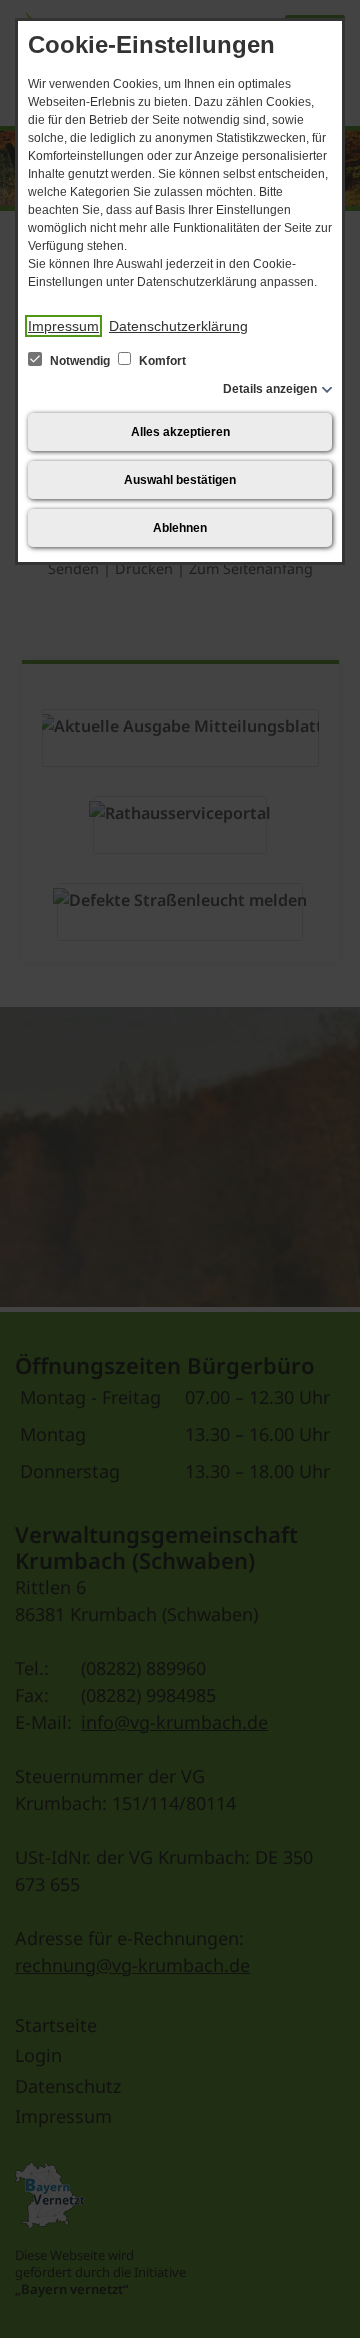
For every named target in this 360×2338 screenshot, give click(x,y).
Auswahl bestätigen (180, 480)
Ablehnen (180, 528)
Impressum (63, 326)
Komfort (161, 361)
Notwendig (80, 361)
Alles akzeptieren (180, 432)
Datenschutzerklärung (178, 326)
